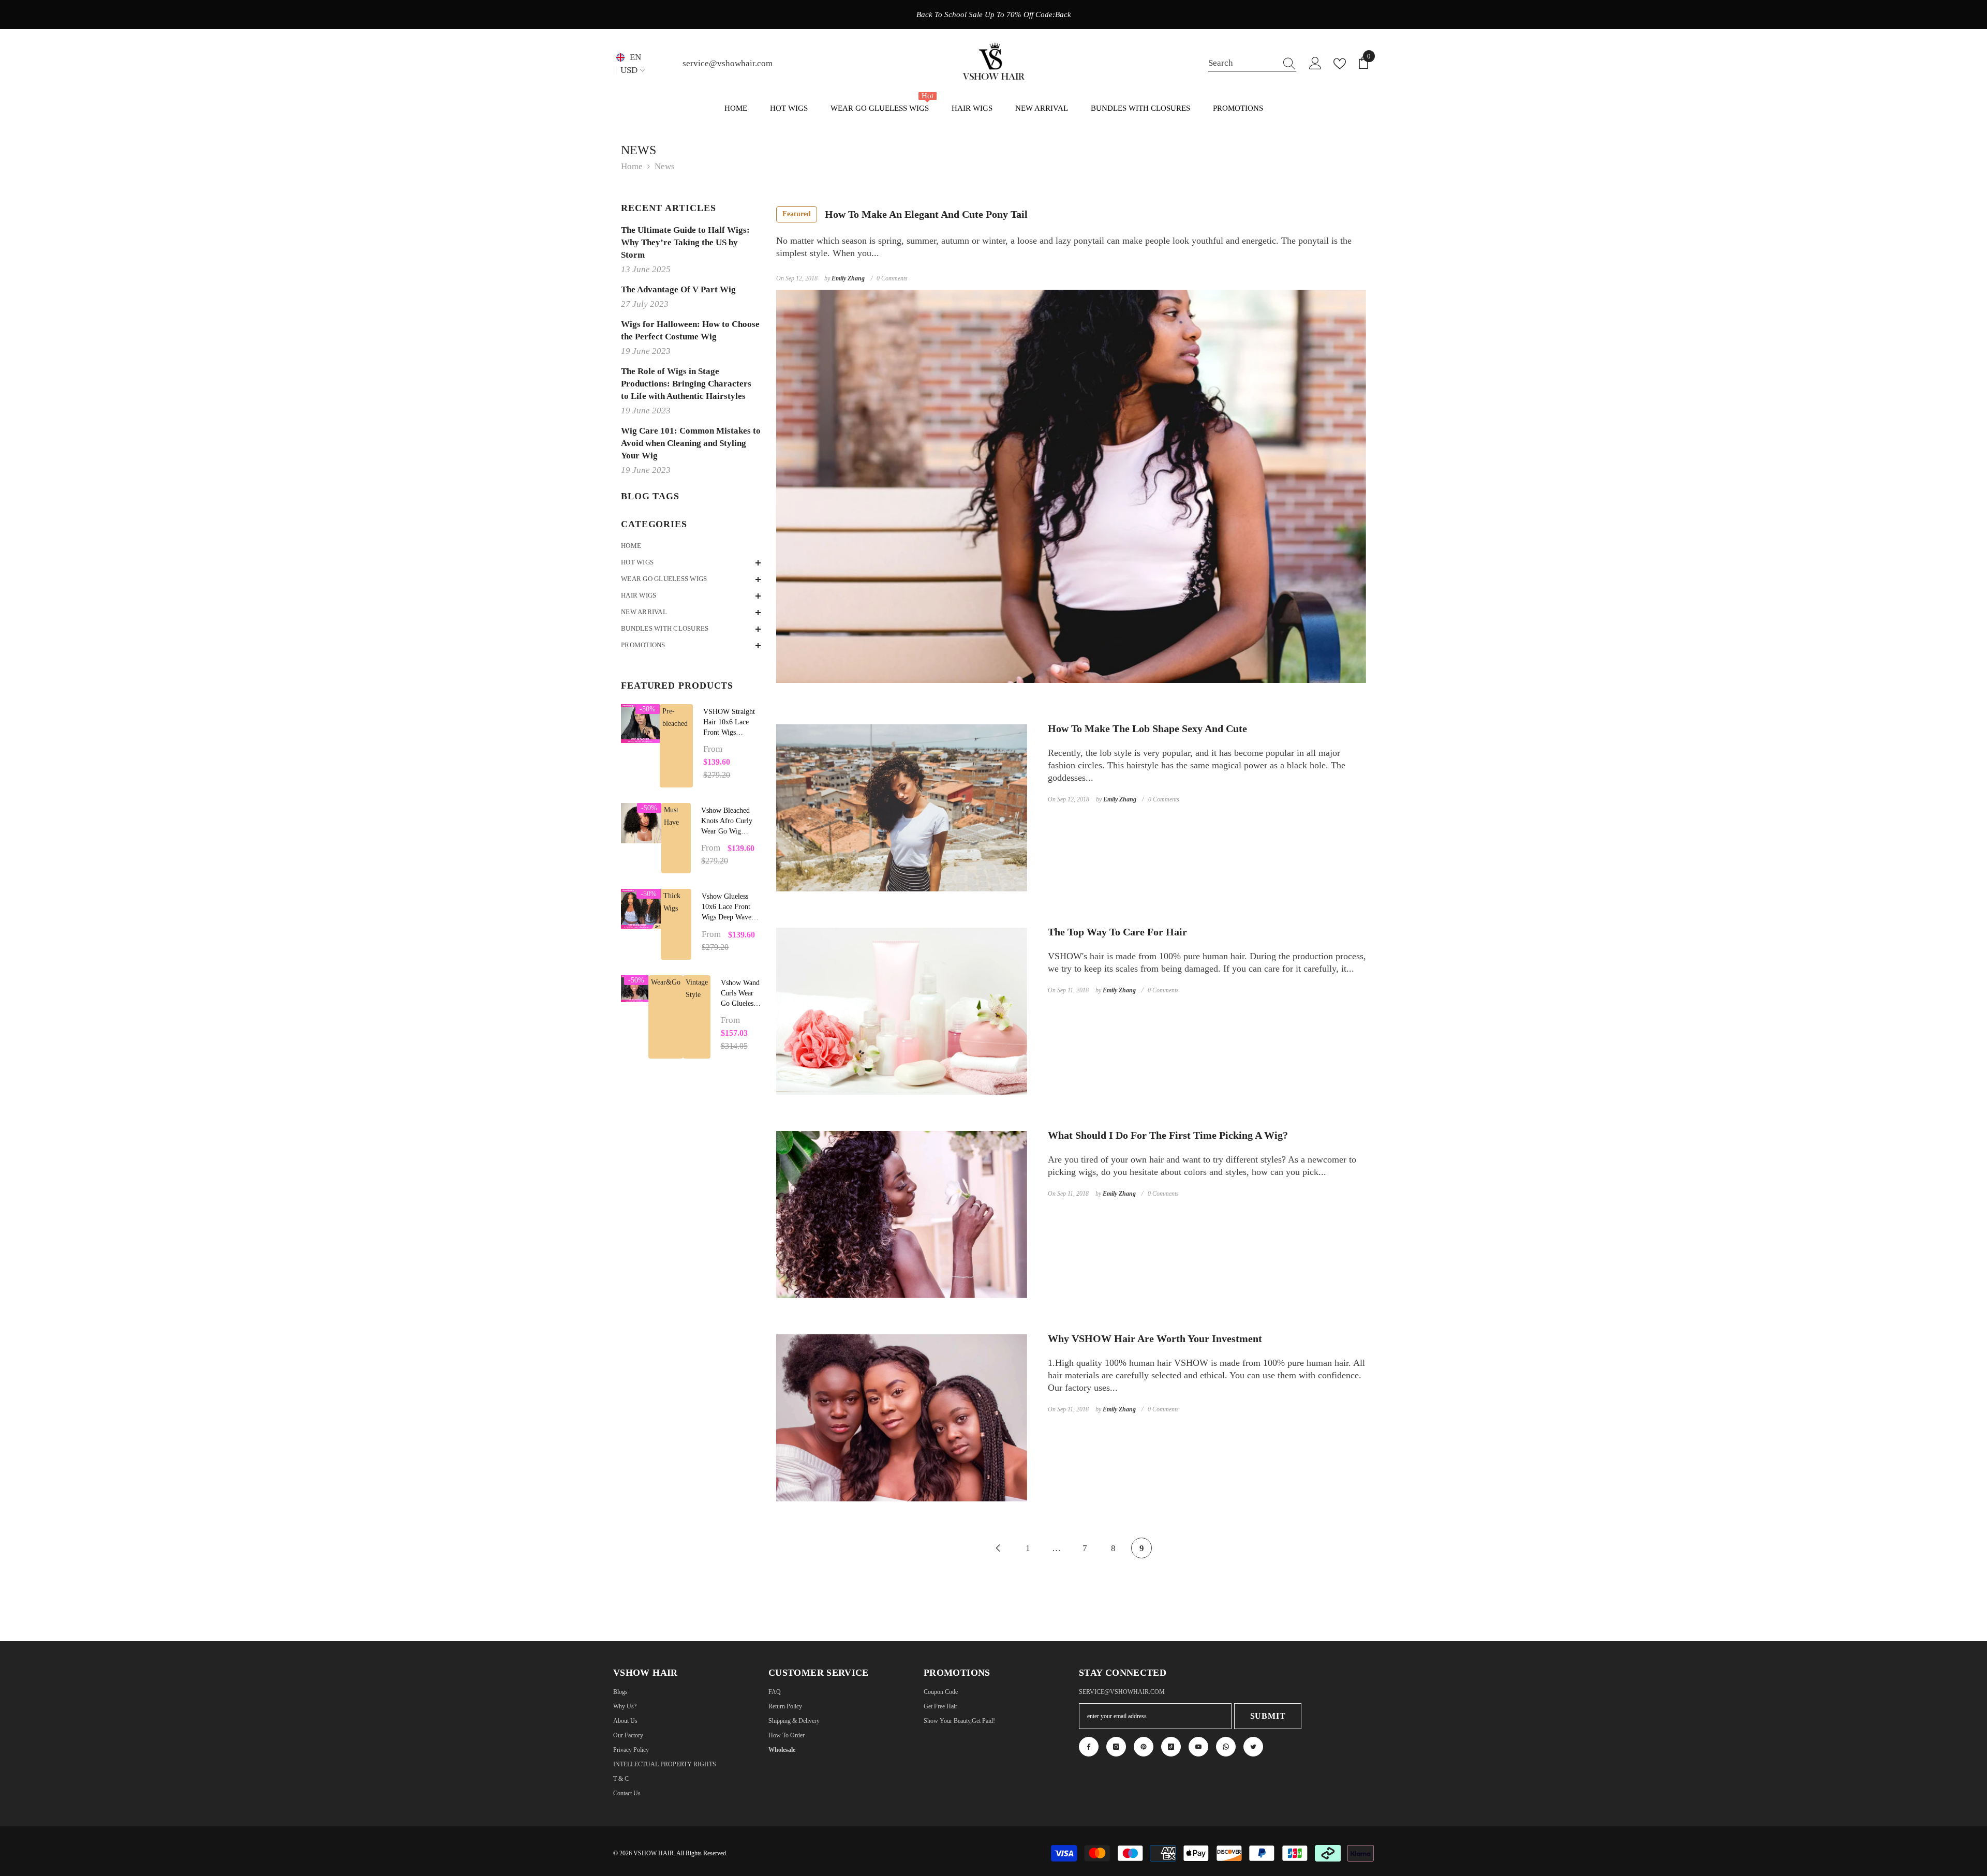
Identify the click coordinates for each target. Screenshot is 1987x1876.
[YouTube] (1198, 1747)
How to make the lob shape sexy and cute (1147, 728)
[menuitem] (691, 546)
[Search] (1252, 64)
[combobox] (1242, 63)
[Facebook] (1089, 1747)
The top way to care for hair (1117, 932)
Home (632, 166)
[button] (691, 563)
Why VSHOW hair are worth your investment (1155, 1338)
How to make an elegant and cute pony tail (905, 214)
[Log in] (1315, 64)
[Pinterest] (1144, 1747)
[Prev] (998, 1548)
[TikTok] (1171, 1747)
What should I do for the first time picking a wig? (1168, 1135)
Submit (1268, 1716)
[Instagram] (1116, 1747)
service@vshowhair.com (728, 63)
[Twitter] (1253, 1747)
